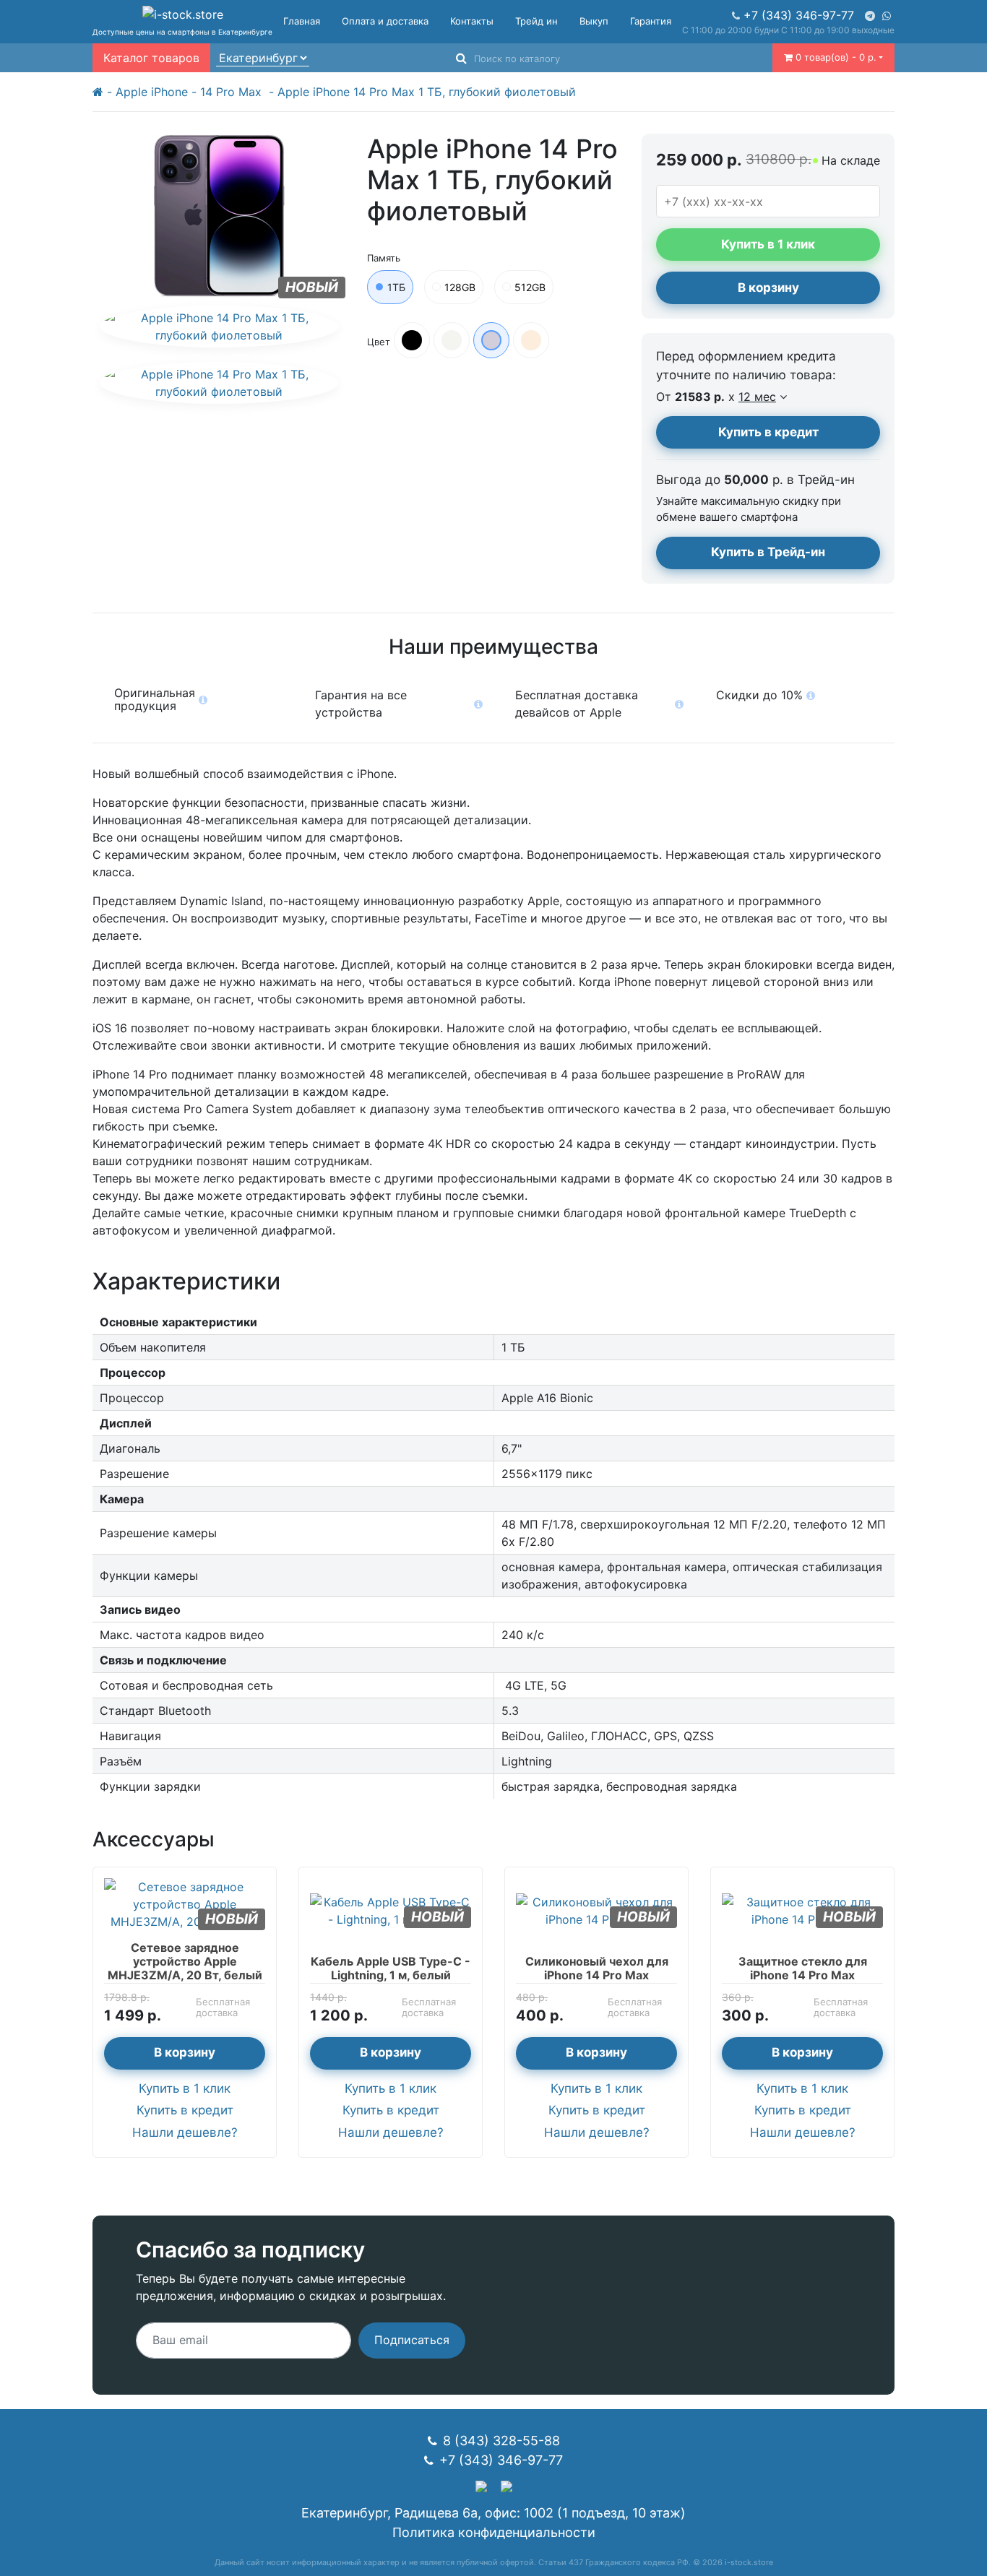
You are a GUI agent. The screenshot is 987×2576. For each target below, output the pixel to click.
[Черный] (412, 340)
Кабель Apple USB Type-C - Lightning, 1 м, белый (391, 1968)
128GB (460, 287)
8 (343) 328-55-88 (501, 2441)
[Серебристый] (452, 340)
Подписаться (412, 2340)
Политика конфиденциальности (494, 2532)
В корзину (768, 288)
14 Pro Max (233, 92)
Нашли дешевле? (185, 2132)
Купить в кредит (768, 432)
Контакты (472, 21)
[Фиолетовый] (491, 340)
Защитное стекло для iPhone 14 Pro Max (803, 1968)
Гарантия (651, 21)
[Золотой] (531, 340)
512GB (530, 287)
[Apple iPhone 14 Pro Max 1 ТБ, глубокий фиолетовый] (219, 327)
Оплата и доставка (385, 21)
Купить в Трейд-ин (768, 552)
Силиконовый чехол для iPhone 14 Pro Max (597, 1968)
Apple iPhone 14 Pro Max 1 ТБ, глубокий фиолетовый (427, 92)
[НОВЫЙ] (185, 1903)
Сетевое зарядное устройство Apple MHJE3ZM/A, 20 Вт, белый (185, 1961)
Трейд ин (536, 21)
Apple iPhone (152, 92)
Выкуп (594, 21)
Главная (302, 21)
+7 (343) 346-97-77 (799, 15)
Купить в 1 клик (185, 2088)
